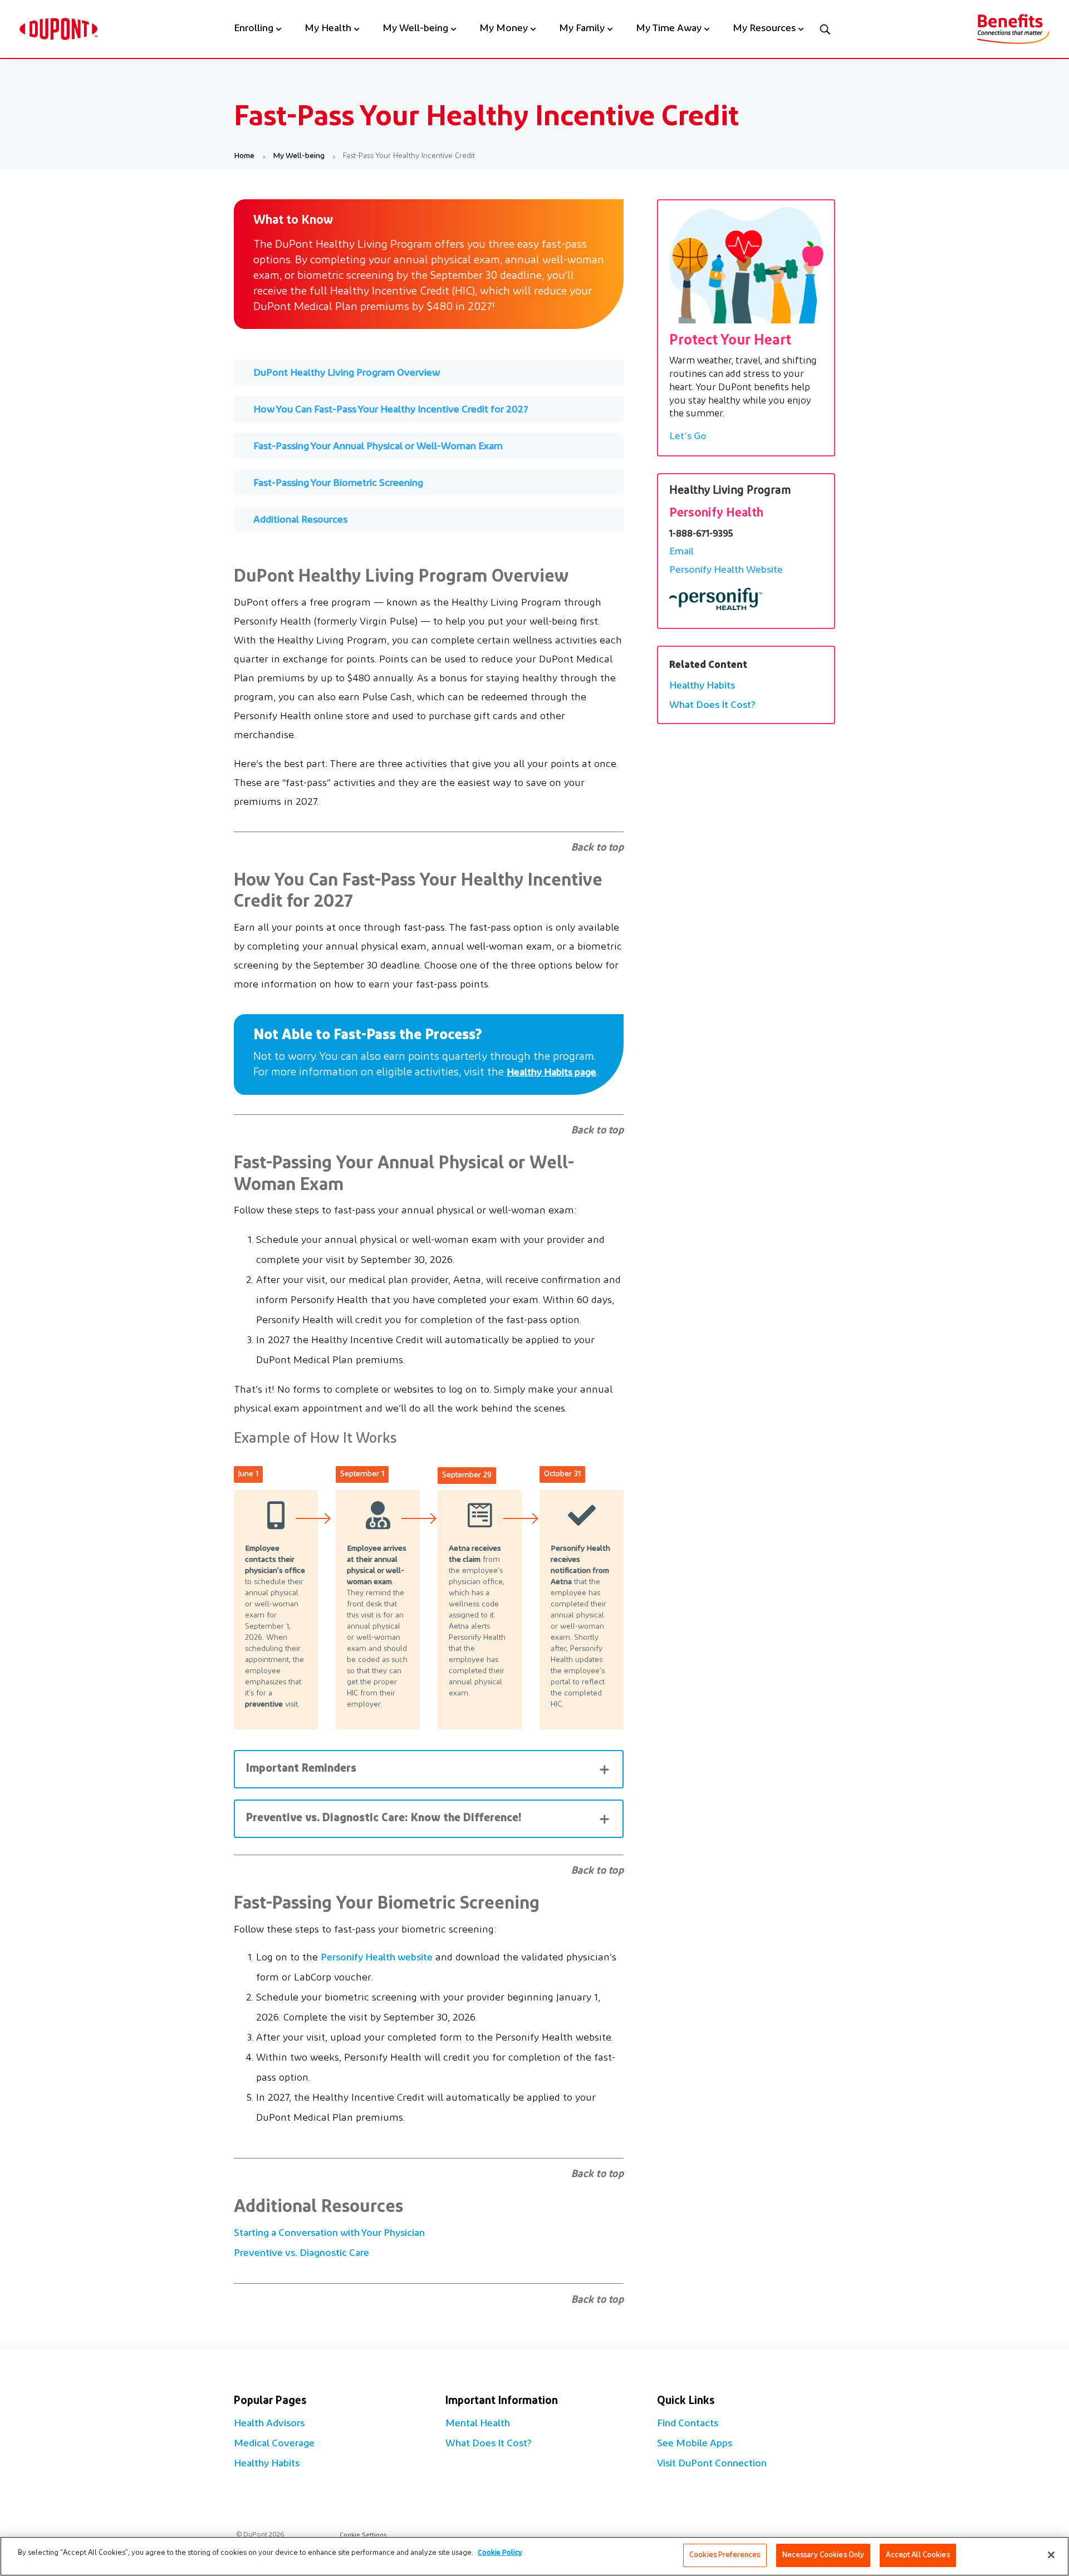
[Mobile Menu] (825, 29)
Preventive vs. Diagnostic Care (301, 2254)
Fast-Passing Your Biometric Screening (338, 484)
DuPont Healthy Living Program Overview (347, 373)
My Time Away (669, 30)
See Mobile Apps (695, 2444)
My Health (328, 30)
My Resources (764, 30)
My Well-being (415, 30)
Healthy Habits (702, 686)
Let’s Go (688, 437)
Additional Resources (300, 520)
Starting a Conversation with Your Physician (329, 2234)
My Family (582, 30)
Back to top (598, 848)
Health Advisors (269, 2424)
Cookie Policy (500, 2553)
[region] (534, 2556)
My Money (504, 30)
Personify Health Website (726, 571)
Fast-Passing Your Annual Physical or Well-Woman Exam (378, 447)
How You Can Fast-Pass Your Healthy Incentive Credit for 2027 (391, 410)
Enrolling (254, 30)
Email (681, 552)
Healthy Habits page (551, 1073)
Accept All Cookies (918, 2555)
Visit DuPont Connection (712, 2464)
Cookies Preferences (725, 2555)
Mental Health (478, 2424)
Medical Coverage (274, 2444)
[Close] (1051, 2555)
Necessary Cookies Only (823, 2555)
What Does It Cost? (712, 706)
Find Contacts (688, 2424)
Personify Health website (377, 1958)
